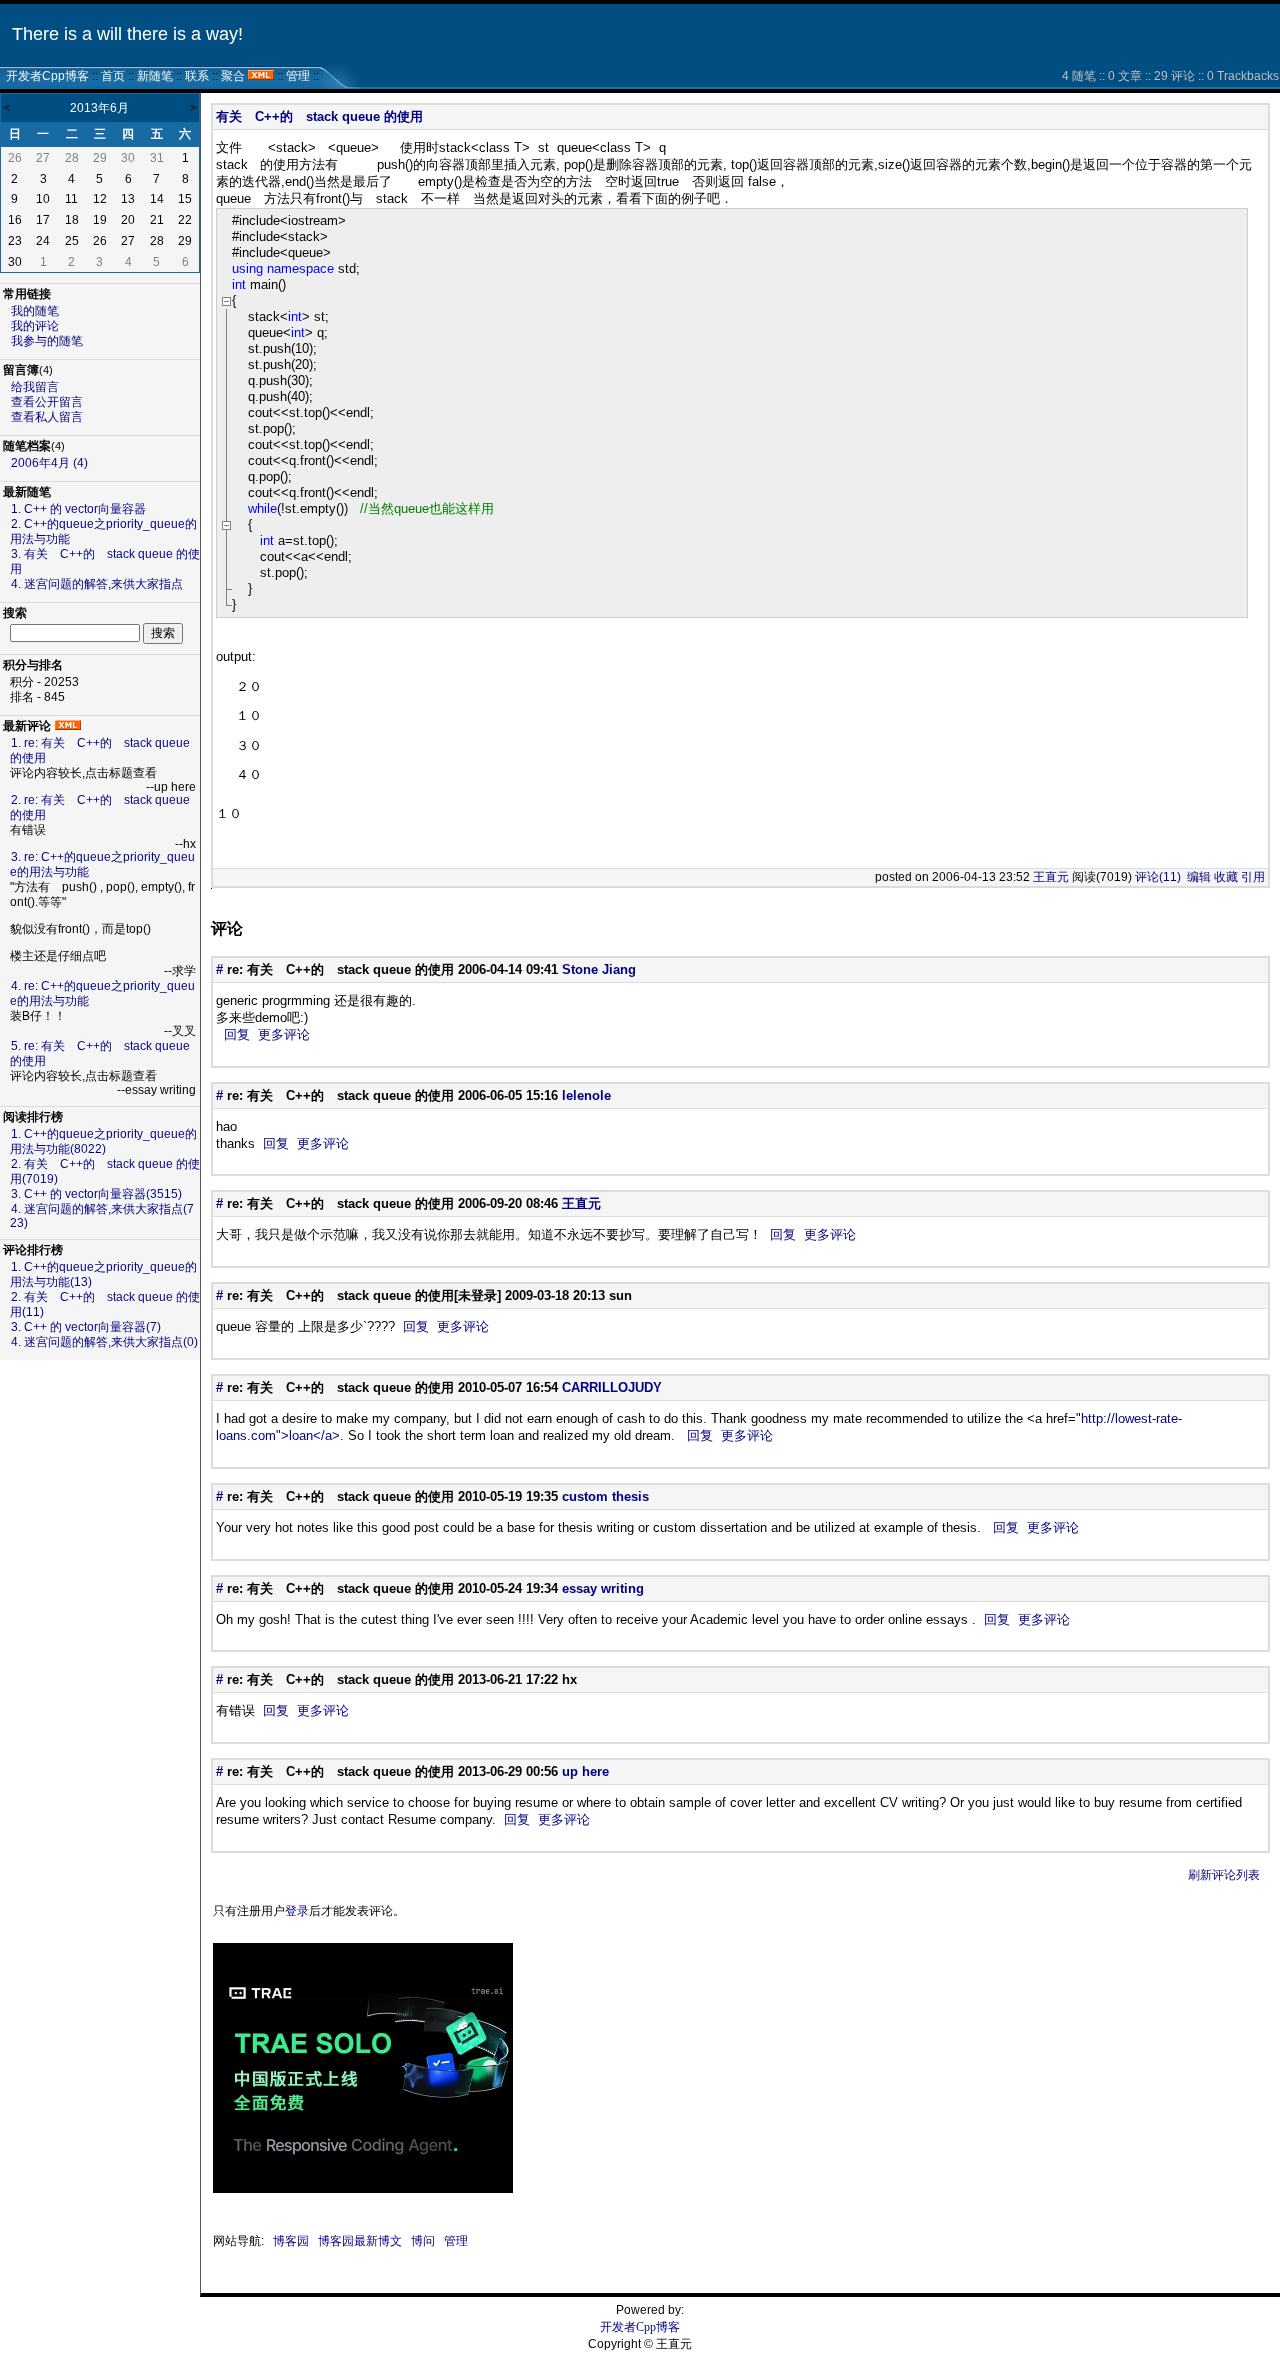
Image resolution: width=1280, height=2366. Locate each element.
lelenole (586, 1095)
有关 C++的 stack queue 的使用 (319, 116)
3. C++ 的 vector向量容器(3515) (96, 1194)
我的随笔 (35, 311)
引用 (1253, 877)
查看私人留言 (47, 417)
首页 (113, 76)
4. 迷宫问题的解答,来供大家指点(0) (104, 1342)
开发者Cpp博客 (47, 76)
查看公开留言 (47, 402)
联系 (197, 76)
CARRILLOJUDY (612, 1387)
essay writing (603, 1588)
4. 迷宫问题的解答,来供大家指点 (97, 584)
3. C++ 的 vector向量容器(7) (86, 1327)
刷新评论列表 (1224, 1875)
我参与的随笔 (47, 341)
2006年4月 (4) (49, 463)
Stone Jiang (599, 969)
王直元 (1051, 877)
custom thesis (605, 1496)
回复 (237, 1034)
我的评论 (35, 326)
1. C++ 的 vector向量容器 (78, 509)
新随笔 (155, 76)
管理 (298, 76)
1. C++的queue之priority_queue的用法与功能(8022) (103, 1141)
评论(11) (1158, 877)
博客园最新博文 (360, 2241)
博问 (423, 2241)
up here (585, 1771)
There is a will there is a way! (127, 34)
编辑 (1199, 877)
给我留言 (35, 387)
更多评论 (284, 1034)
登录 (297, 1911)
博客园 (291, 2241)
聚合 (233, 76)
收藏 (1226, 877)
